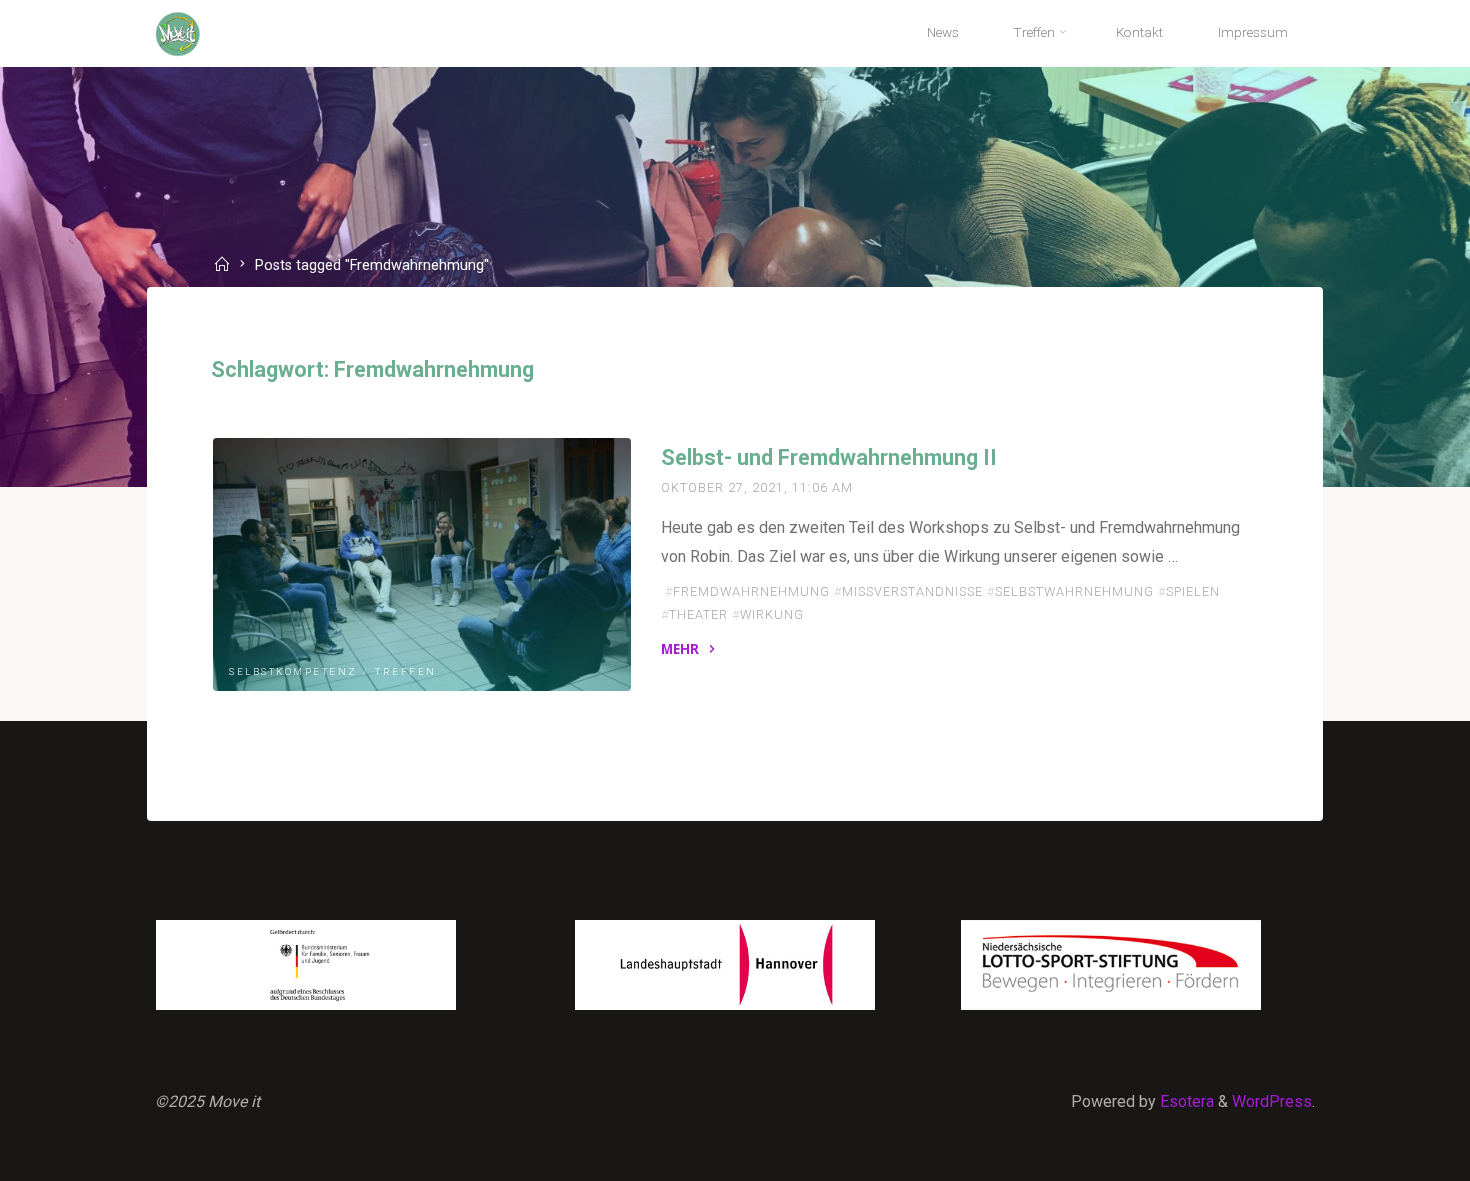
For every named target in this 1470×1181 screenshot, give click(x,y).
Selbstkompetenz (293, 672)
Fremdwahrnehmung (751, 591)
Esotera (1185, 1101)
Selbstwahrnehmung (1074, 591)
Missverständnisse (912, 591)
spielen (1193, 591)
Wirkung (772, 614)
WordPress (1272, 1101)
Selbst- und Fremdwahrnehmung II (829, 457)
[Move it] (178, 32)
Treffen (406, 672)
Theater (698, 614)
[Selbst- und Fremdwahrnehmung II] (422, 564)
